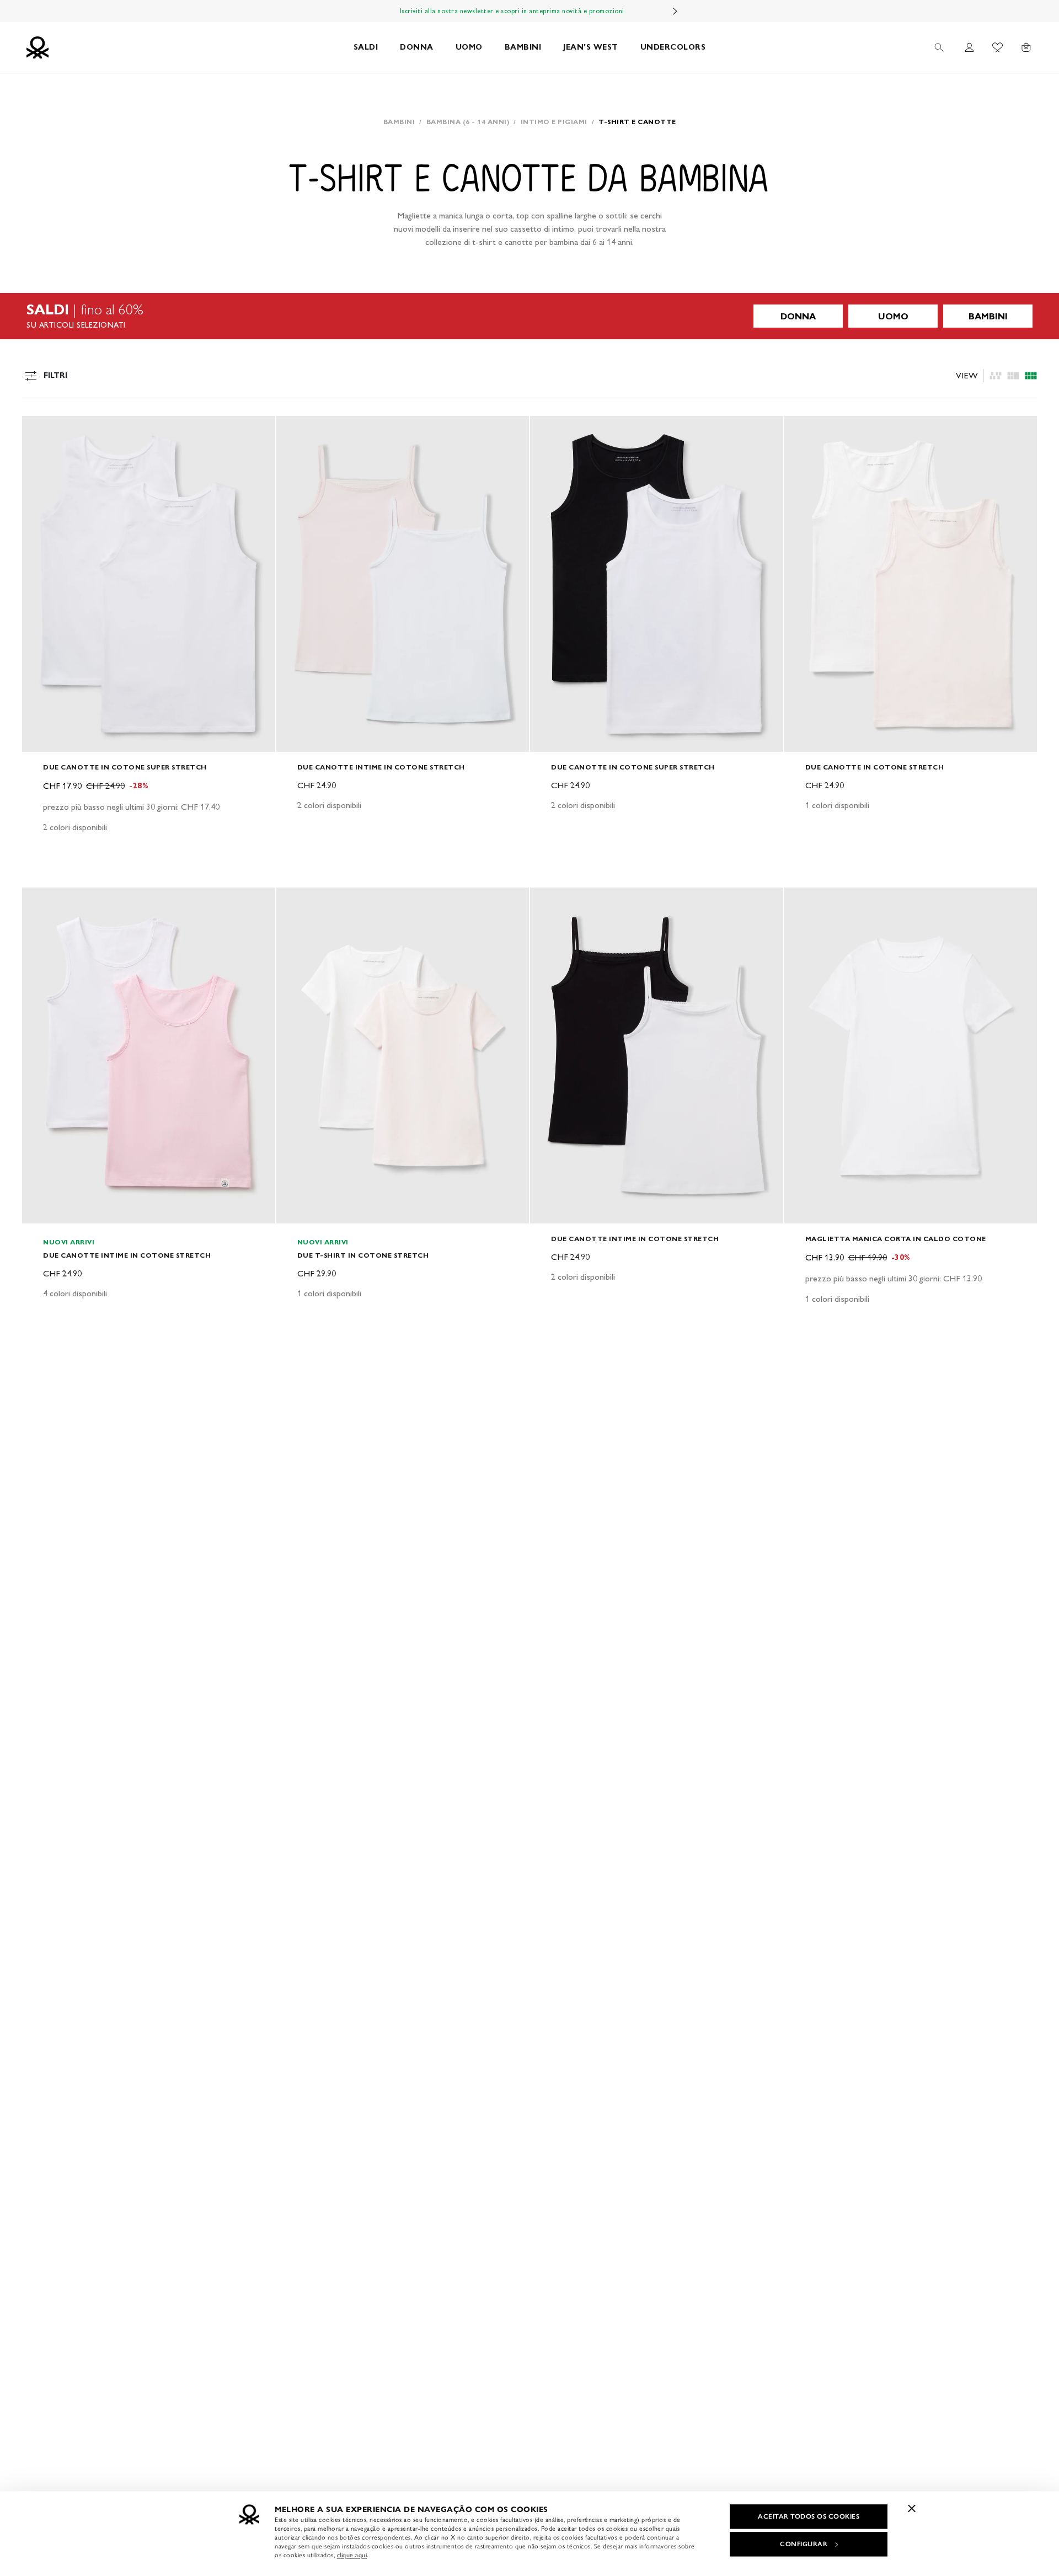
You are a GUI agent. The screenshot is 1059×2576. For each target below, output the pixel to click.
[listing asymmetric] (996, 376)
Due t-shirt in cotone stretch (363, 1255)
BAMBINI (523, 47)
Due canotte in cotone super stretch (125, 767)
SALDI (366, 47)
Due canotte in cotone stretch (875, 767)
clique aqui (352, 2555)
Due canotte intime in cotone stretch (381, 767)
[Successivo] (675, 11)
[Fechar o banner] (912, 2508)
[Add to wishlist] (40, 430)
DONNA (417, 47)
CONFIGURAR (804, 2544)
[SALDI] (529, 316)
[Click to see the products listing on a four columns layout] (1013, 376)
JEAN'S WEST (591, 47)
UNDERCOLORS (673, 47)
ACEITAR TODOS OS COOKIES (809, 2516)
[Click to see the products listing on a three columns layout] (1031, 376)
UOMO (469, 47)
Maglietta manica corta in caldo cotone (896, 1239)
